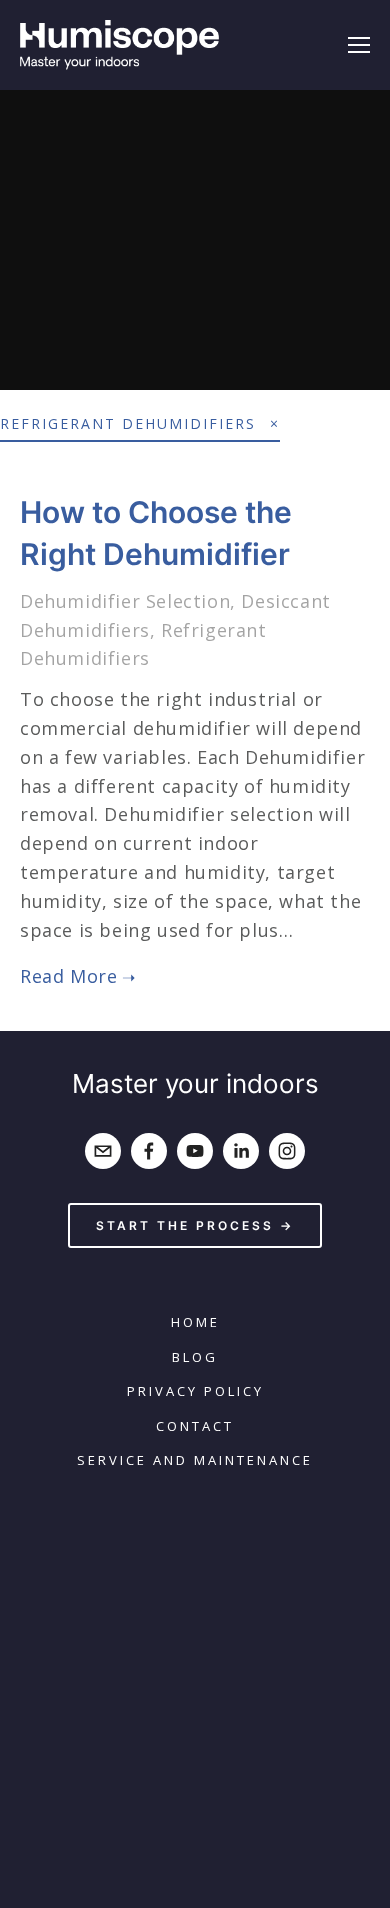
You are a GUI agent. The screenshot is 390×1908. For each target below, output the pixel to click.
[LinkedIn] (241, 1151)
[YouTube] (195, 1151)
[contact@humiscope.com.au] (103, 1151)
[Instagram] (287, 1151)
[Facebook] (149, 1151)
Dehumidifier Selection (125, 601)
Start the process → (195, 1225)
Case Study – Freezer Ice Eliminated (196, 236)
